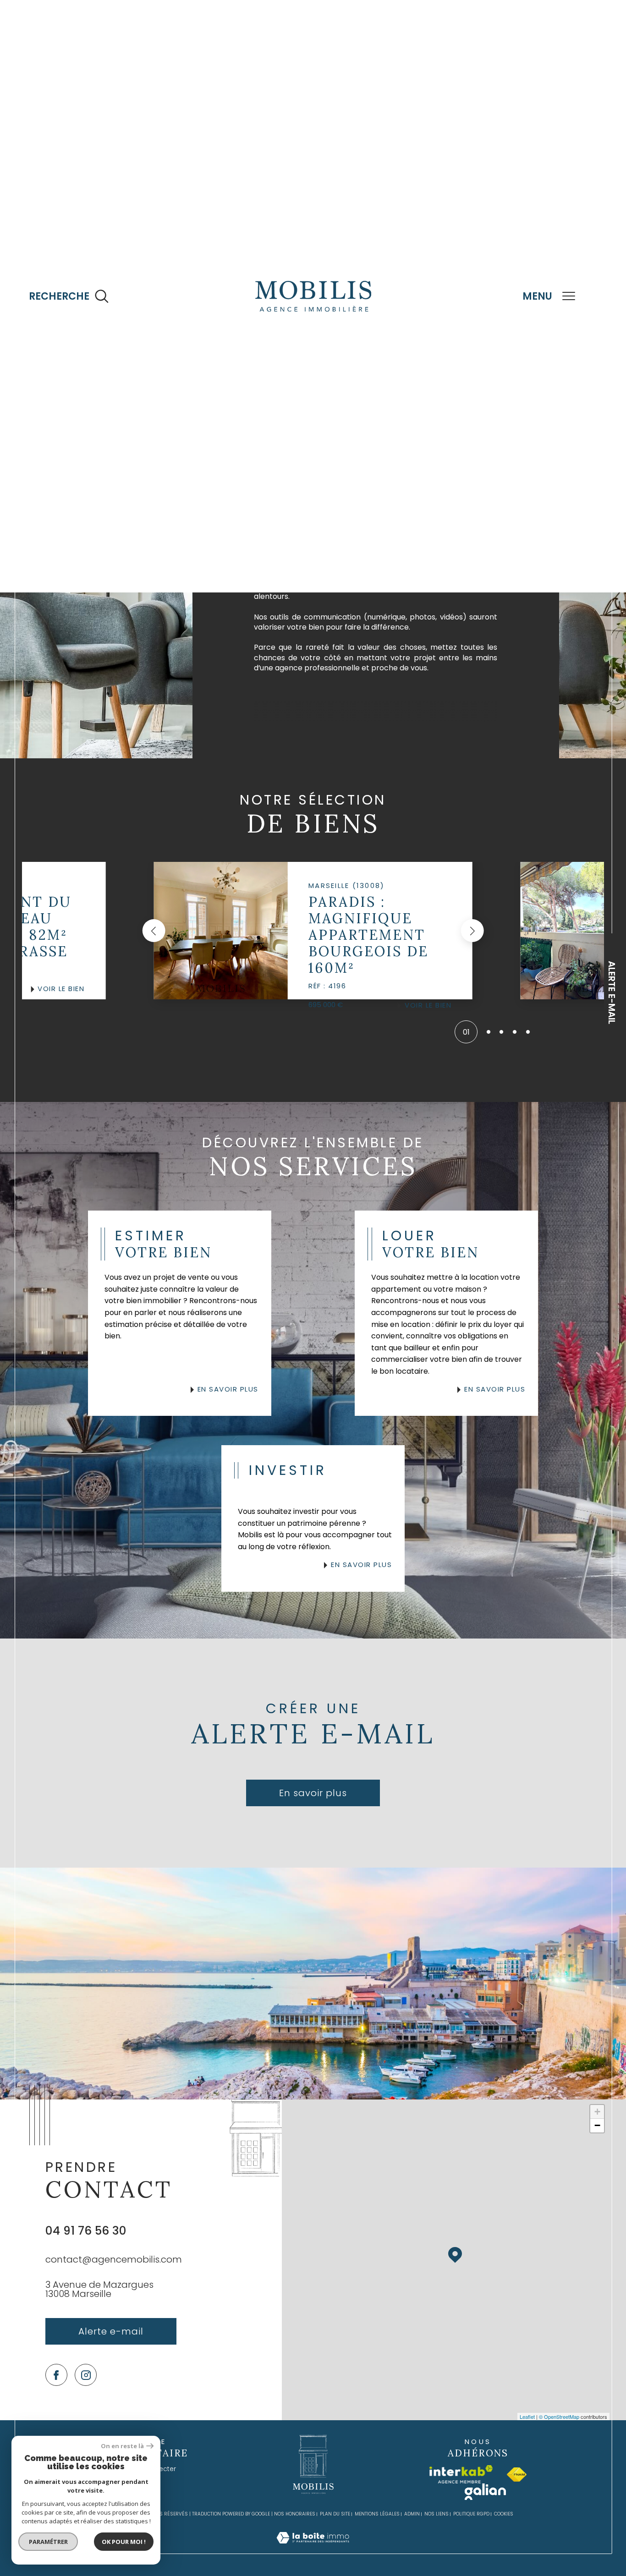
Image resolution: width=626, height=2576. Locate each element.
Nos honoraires (295, 2514)
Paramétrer (48, 2542)
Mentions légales (377, 2514)
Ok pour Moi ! (124, 2542)
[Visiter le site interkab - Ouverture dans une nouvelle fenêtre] (461, 2474)
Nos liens (437, 2514)
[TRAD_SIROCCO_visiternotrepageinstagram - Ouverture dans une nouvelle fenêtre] (86, 2375)
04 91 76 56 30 (86, 2231)
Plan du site (335, 2514)
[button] (154, 931)
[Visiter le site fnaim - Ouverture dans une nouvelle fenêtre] (517, 2475)
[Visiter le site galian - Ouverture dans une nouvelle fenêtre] (485, 2492)
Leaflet (527, 2417)
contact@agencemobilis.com (114, 2259)
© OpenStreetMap (559, 2417)
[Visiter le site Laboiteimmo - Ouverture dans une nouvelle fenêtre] (313, 2548)
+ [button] (597, 2112)
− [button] (597, 2125)
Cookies (504, 2514)
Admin (412, 2514)
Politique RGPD (471, 2514)
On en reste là (122, 2446)
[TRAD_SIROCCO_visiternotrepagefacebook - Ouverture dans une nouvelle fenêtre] (57, 2375)
